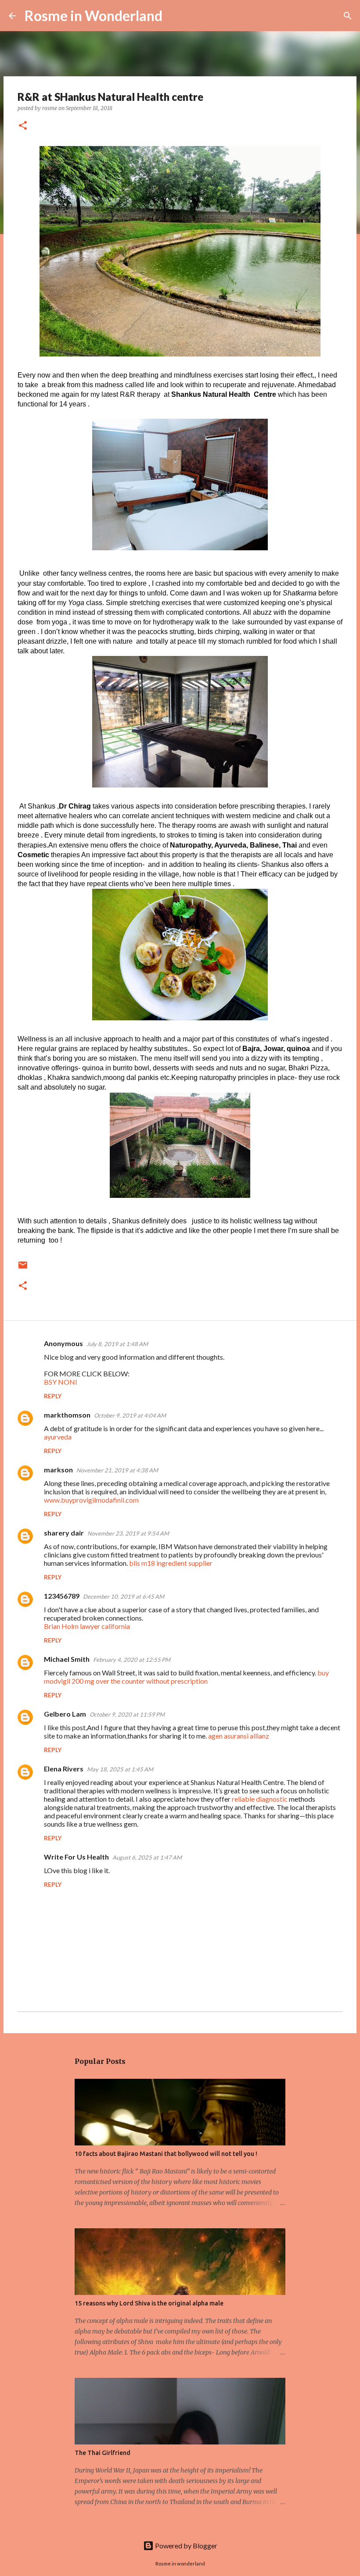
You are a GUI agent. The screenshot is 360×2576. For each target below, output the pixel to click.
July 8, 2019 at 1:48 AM (117, 1344)
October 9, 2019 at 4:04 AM (130, 1415)
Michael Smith (67, 1659)
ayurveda (58, 1437)
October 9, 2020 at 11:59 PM (127, 1714)
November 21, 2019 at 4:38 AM (117, 1470)
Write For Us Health (76, 1857)
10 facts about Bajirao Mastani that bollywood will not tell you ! (166, 2154)
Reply (53, 1396)
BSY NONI (61, 1382)
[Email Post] (23, 1268)
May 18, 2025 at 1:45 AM (120, 1769)
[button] (23, 126)
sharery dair (64, 1533)
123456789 (62, 1596)
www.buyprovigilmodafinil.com (91, 1500)
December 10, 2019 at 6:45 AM (124, 1596)
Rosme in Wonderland (94, 16)
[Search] (175, 16)
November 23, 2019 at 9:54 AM (128, 1533)
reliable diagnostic (260, 1799)
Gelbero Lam (65, 1714)
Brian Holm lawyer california (87, 1626)
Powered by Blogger (185, 2546)
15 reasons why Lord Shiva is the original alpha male (149, 2303)
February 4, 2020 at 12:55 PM (132, 1660)
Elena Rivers (64, 1769)
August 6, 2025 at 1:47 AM (147, 1857)
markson (58, 1470)
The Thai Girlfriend (103, 2453)
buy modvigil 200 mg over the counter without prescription (186, 1677)
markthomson (67, 1415)
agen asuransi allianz (239, 1736)
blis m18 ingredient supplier (171, 1563)
